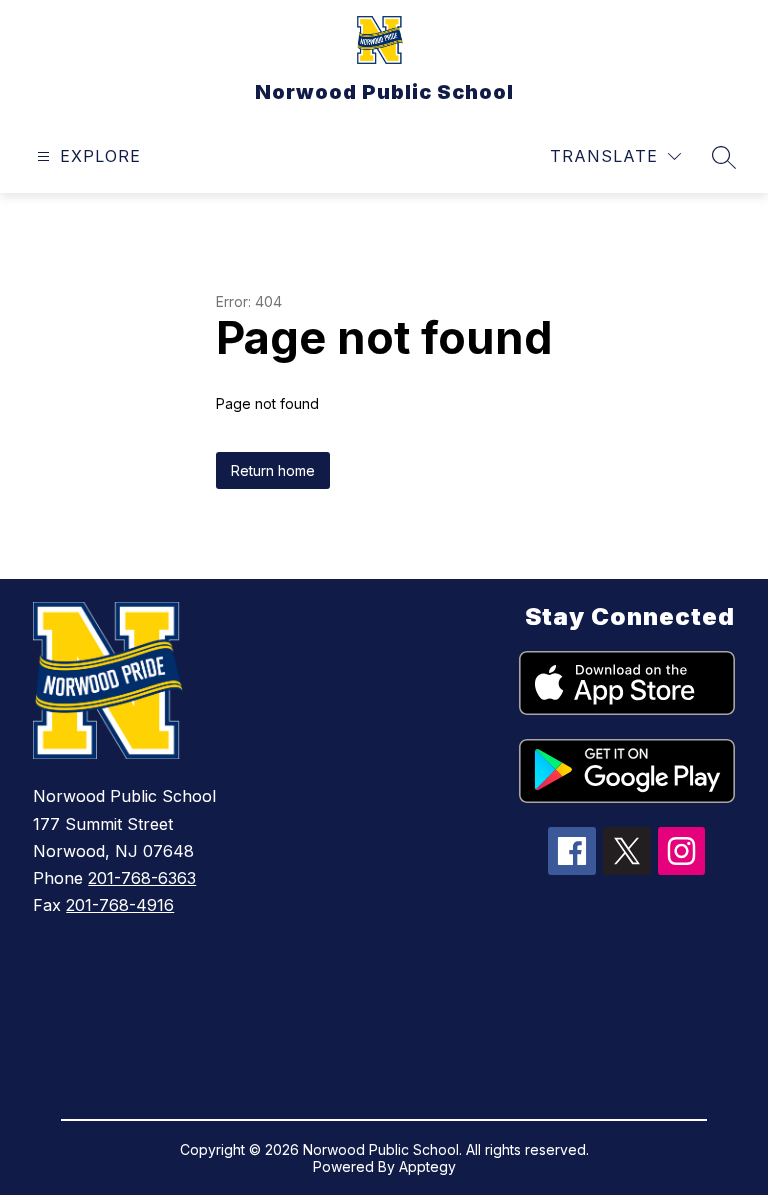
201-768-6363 (142, 878)
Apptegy (427, 1166)
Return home (273, 470)
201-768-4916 (120, 905)
